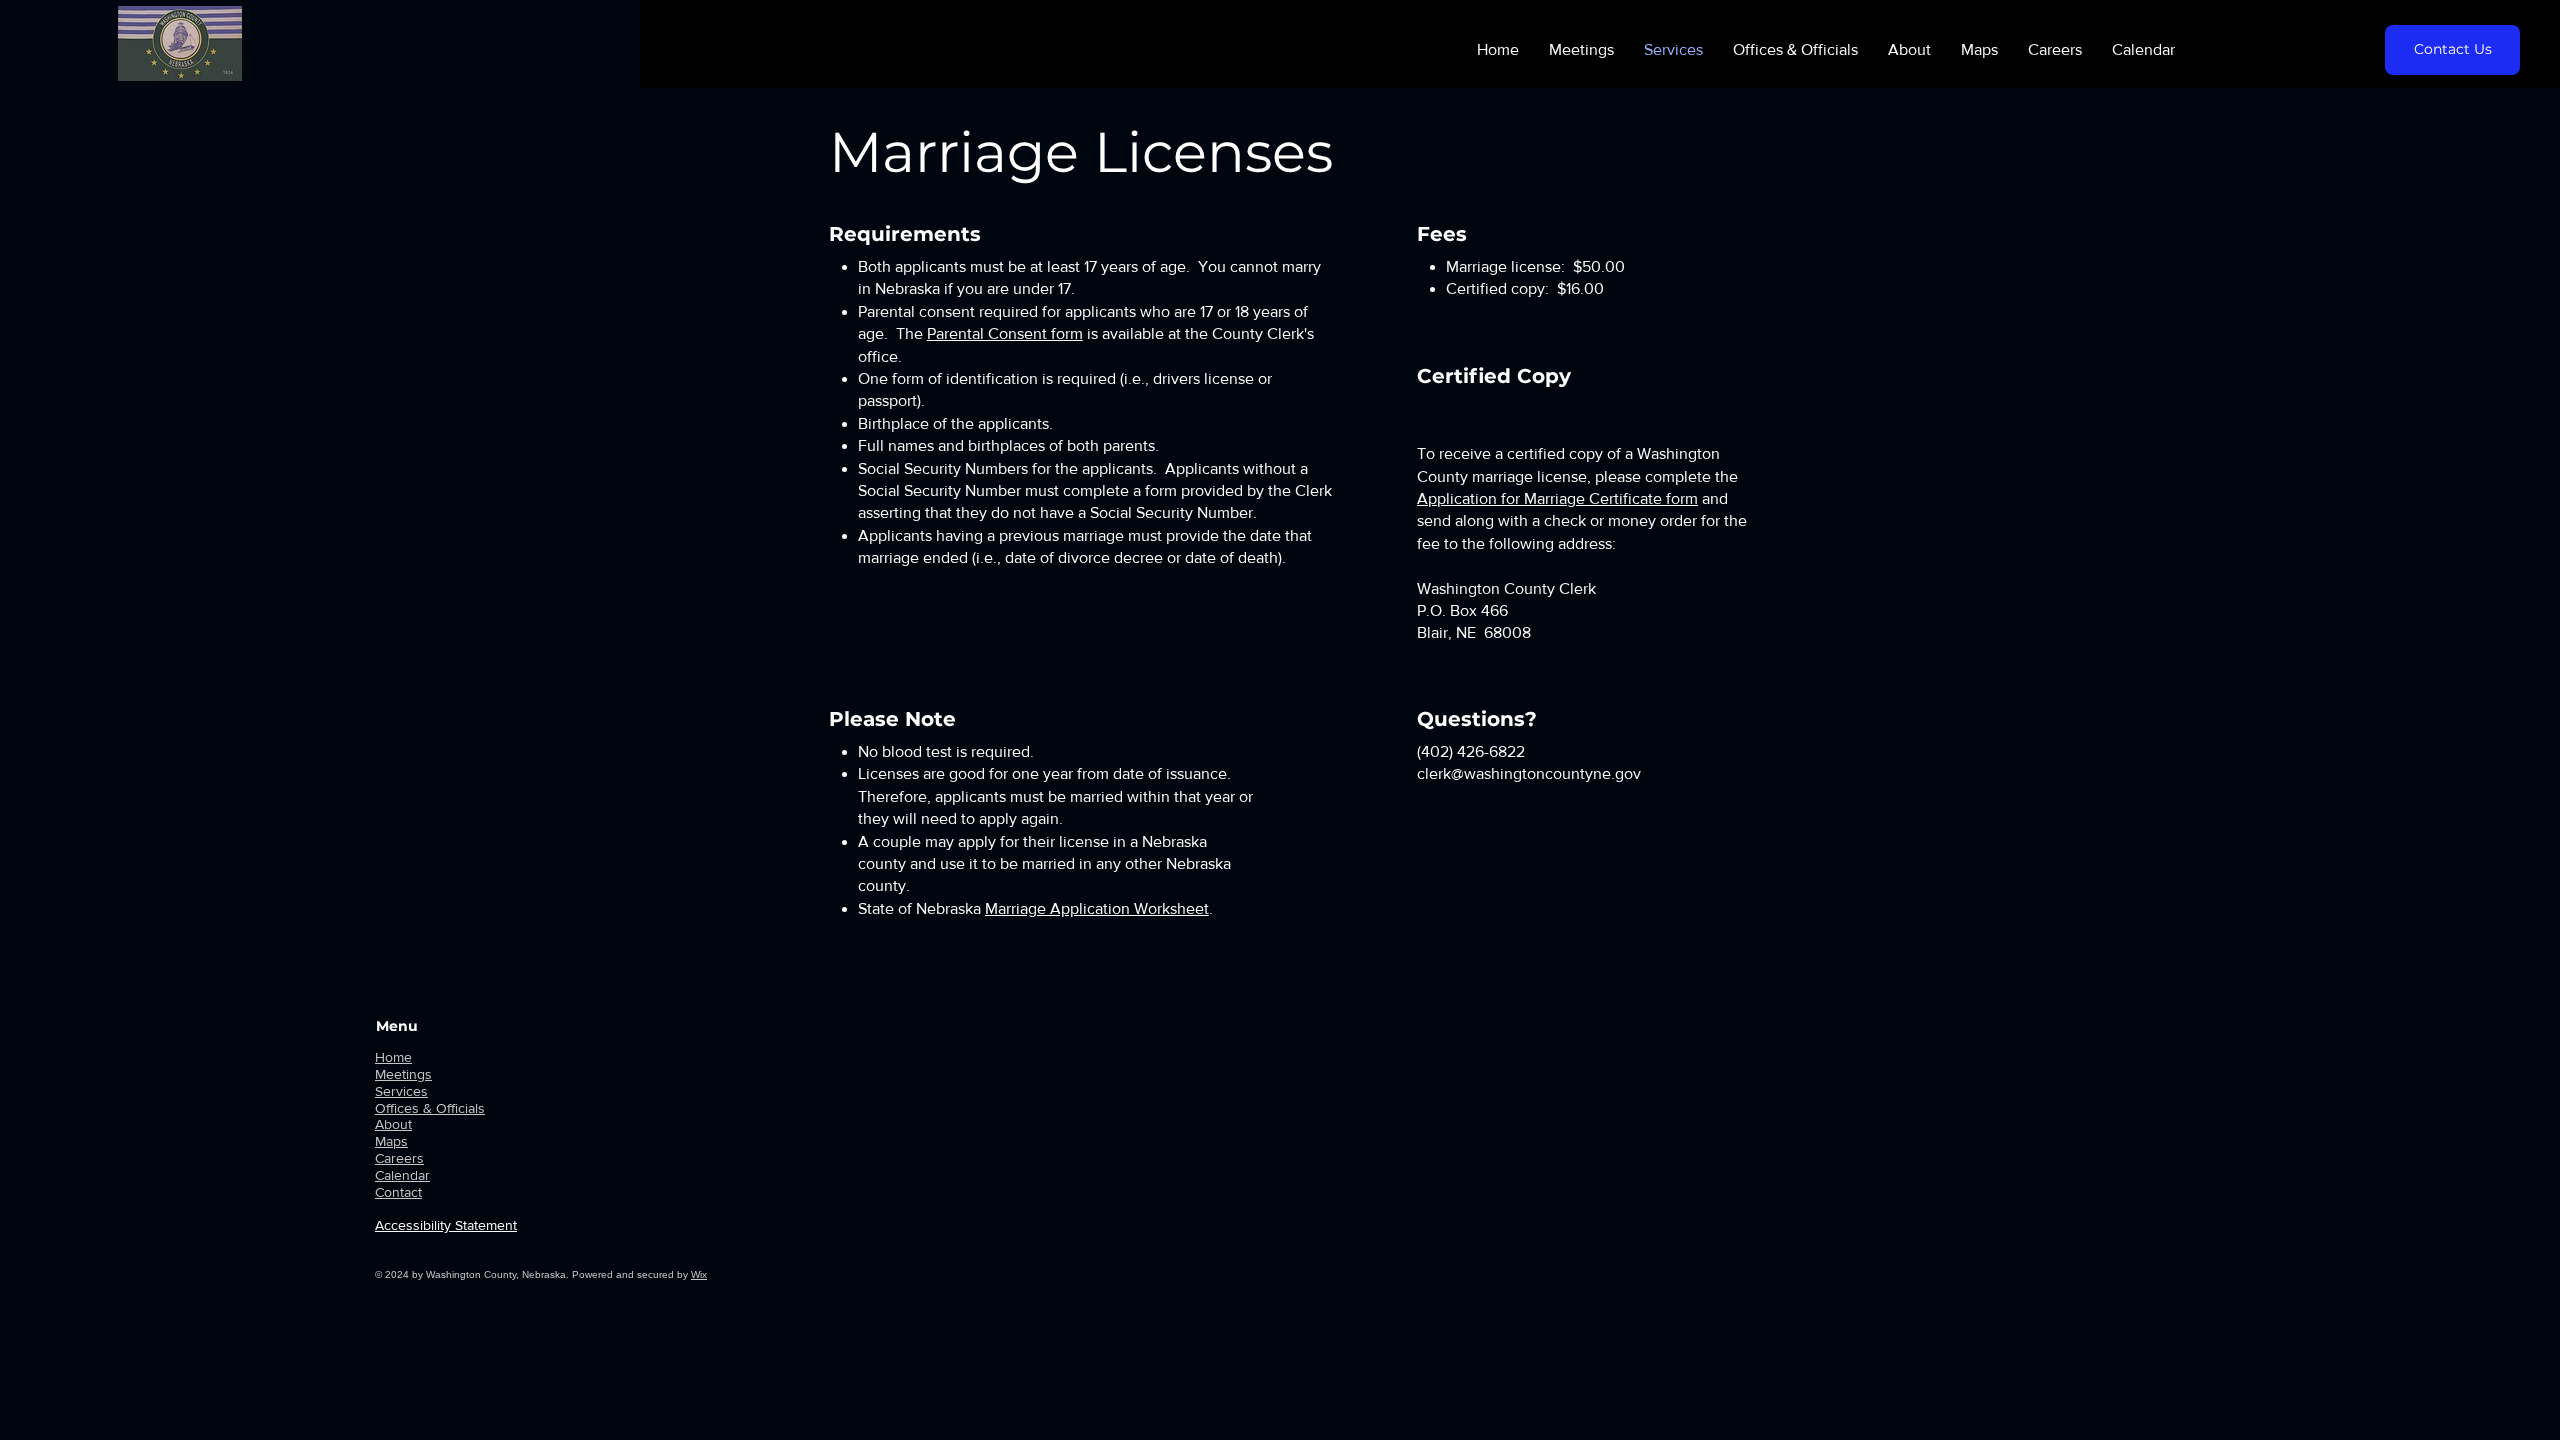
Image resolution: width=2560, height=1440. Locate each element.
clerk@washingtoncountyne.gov (1529, 773)
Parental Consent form (1005, 333)
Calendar (402, 1175)
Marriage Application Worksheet (1097, 908)
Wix (699, 1274)
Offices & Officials (430, 1108)
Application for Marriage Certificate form (1557, 498)
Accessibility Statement (446, 1225)
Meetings (403, 1074)
